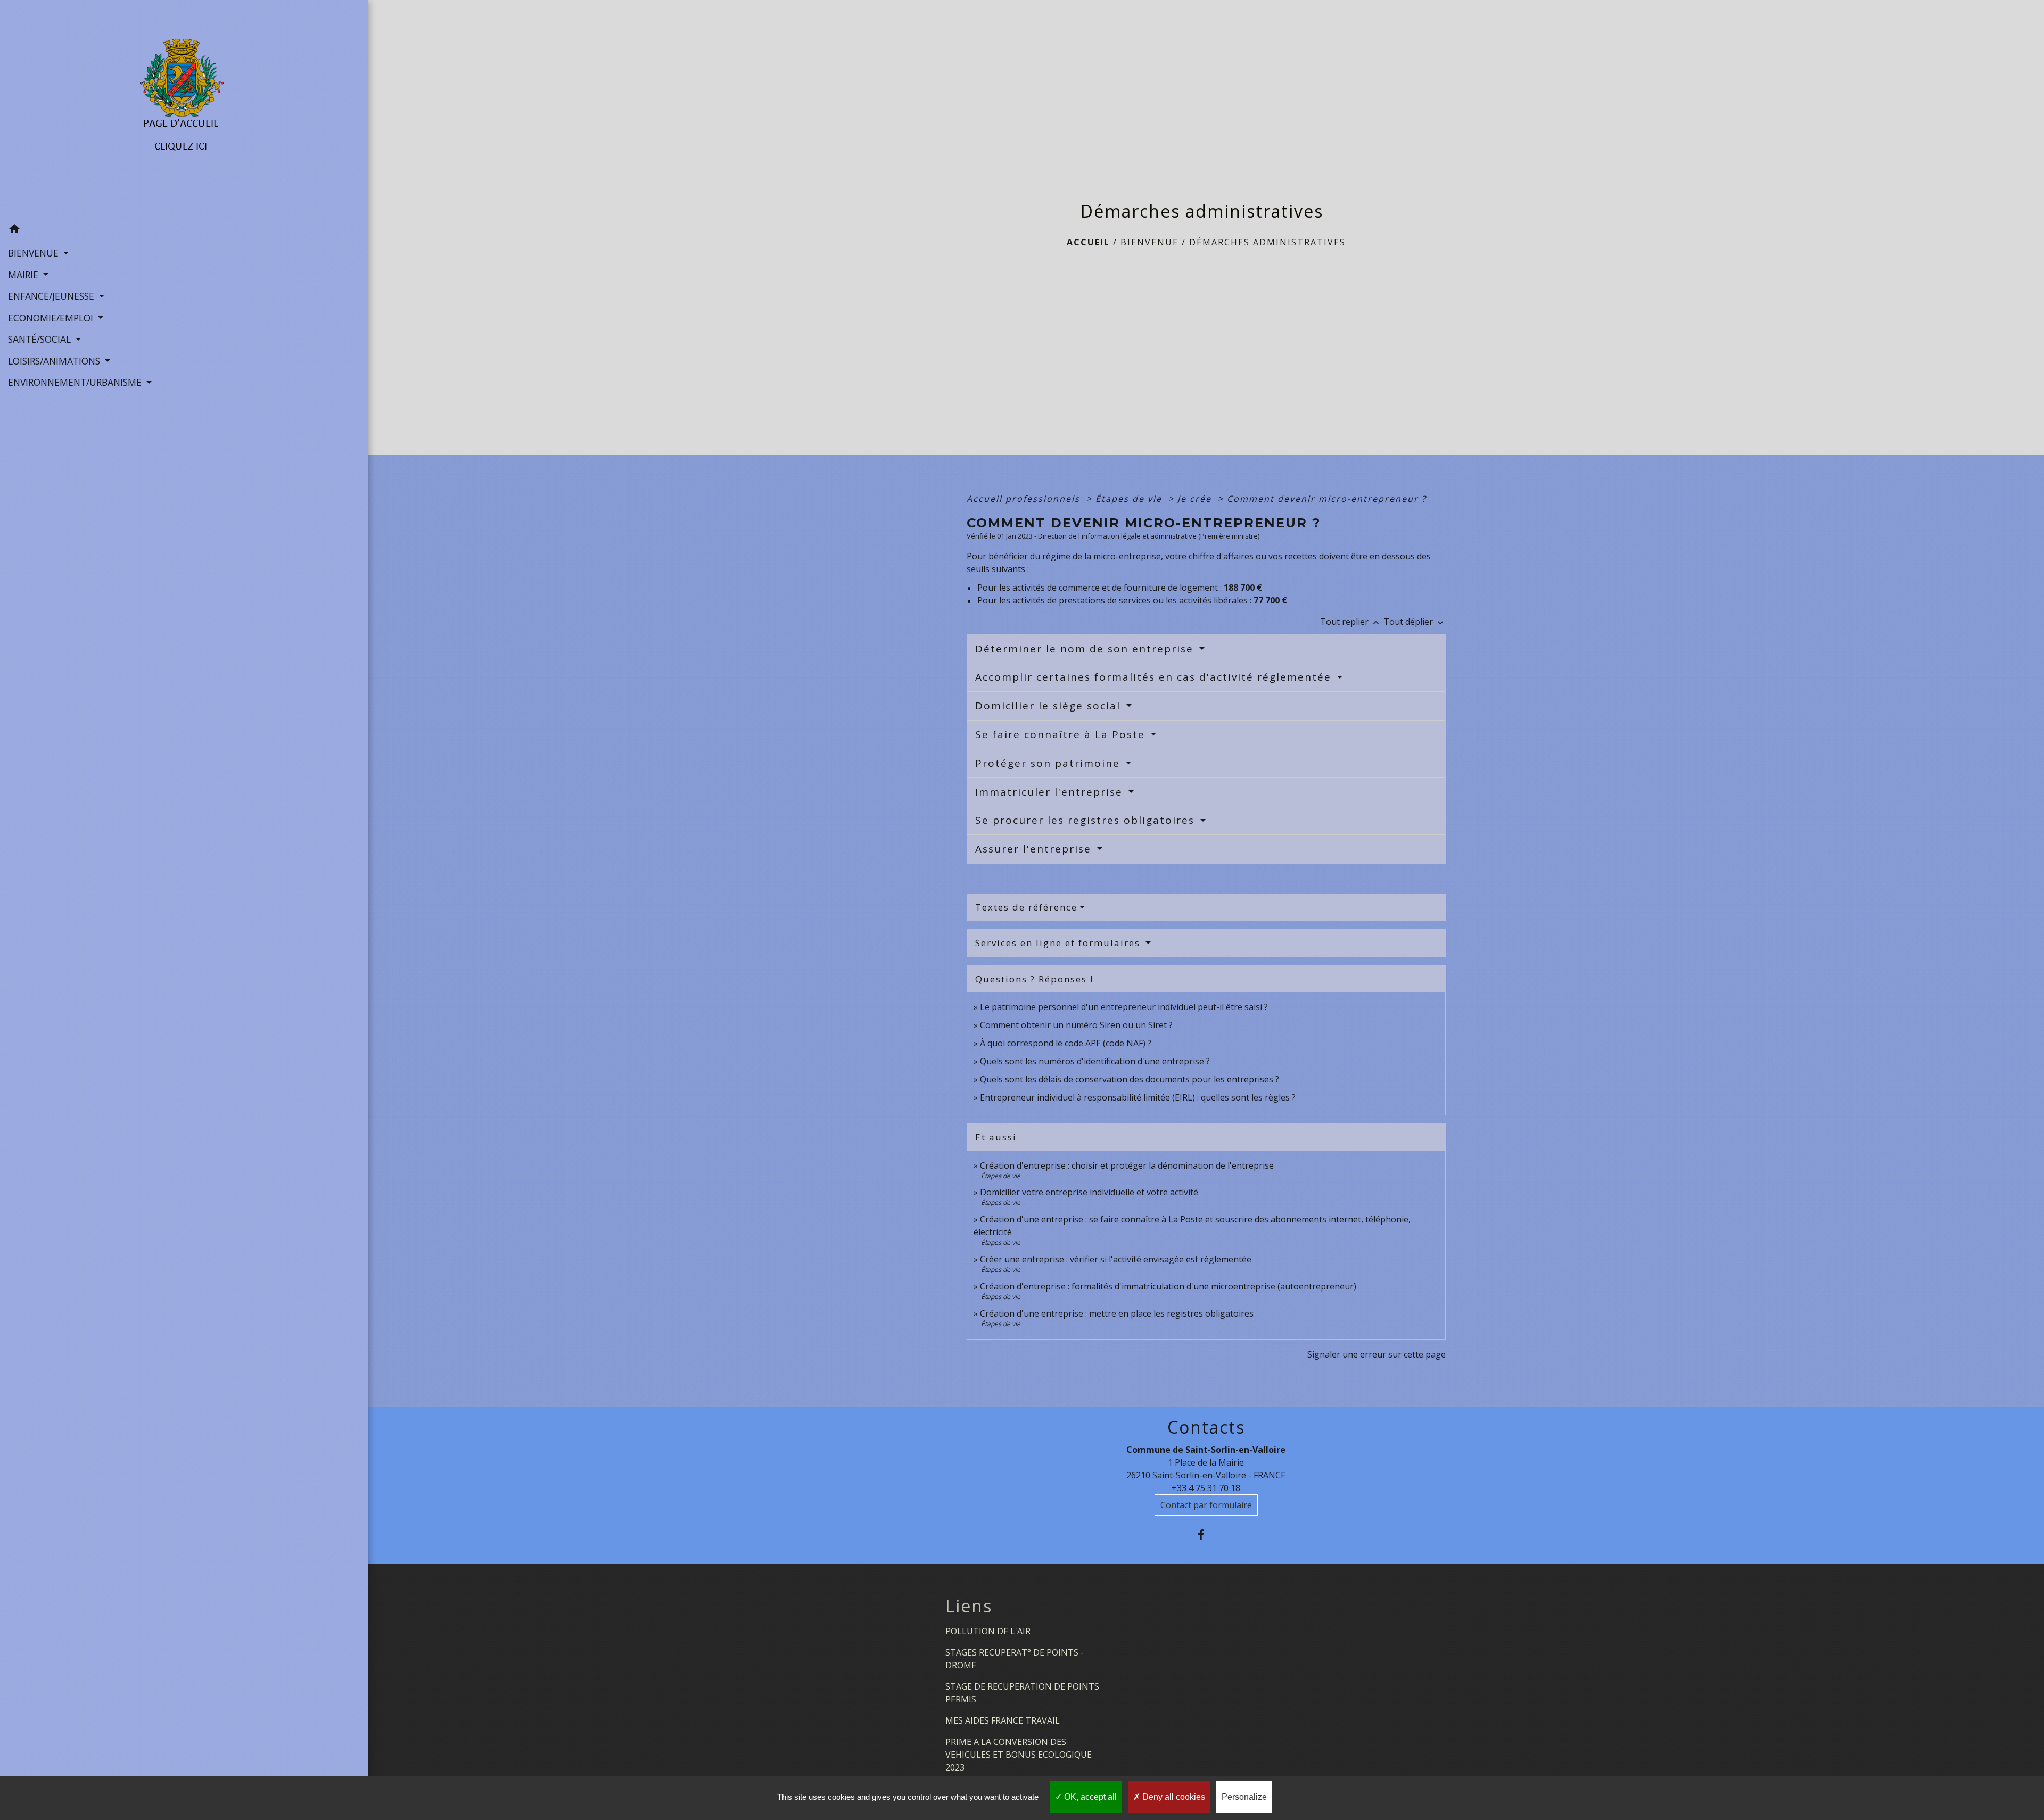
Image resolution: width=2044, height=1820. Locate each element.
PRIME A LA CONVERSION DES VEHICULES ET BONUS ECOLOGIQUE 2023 (1019, 1755)
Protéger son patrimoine (1049, 763)
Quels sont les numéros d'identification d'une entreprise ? (1095, 1061)
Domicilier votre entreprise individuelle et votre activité (1090, 1192)
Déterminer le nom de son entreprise (1086, 649)
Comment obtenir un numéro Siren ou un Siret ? (1076, 1025)
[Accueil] (184, 109)
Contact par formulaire (1206, 1505)
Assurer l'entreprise (1035, 849)
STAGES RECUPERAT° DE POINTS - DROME (1015, 1659)
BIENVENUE (1149, 242)
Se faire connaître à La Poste (1062, 734)
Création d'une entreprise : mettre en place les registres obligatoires (1117, 1313)
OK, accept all (1089, 1797)
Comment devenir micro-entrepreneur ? (1327, 499)
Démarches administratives (1267, 242)
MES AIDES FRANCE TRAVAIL (1003, 1720)
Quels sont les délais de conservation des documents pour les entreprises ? (1130, 1079)
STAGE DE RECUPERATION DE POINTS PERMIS (1022, 1693)
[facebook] (1206, 1534)
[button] (184, 230)
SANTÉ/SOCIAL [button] (41, 339)
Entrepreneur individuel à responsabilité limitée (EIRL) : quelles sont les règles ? (1138, 1097)
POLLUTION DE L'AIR (988, 1631)
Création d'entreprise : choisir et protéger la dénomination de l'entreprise (1127, 1165)
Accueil (1088, 242)
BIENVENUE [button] (35, 253)
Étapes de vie (1130, 499)
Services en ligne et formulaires (1059, 943)
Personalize (1244, 1797)
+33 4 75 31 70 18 (1206, 1488)
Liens (969, 1606)
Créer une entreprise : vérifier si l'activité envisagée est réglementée (1116, 1259)
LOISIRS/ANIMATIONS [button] (55, 361)
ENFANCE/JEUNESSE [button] (52, 296)
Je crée (1196, 499)
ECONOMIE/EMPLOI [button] (52, 318)
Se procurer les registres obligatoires (1087, 820)
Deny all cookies (1173, 1797)
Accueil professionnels (1025, 499)
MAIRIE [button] (24, 275)
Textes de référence (1026, 907)
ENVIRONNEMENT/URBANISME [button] (76, 382)
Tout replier (1351, 622)
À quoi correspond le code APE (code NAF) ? (1066, 1043)
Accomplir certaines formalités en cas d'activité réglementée (1155, 677)
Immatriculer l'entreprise (1051, 792)
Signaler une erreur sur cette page (1377, 1354)
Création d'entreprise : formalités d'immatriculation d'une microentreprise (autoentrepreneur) (1168, 1286)
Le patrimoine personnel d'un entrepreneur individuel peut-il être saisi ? (1124, 1007)
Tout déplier (1415, 622)
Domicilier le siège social (1050, 706)
